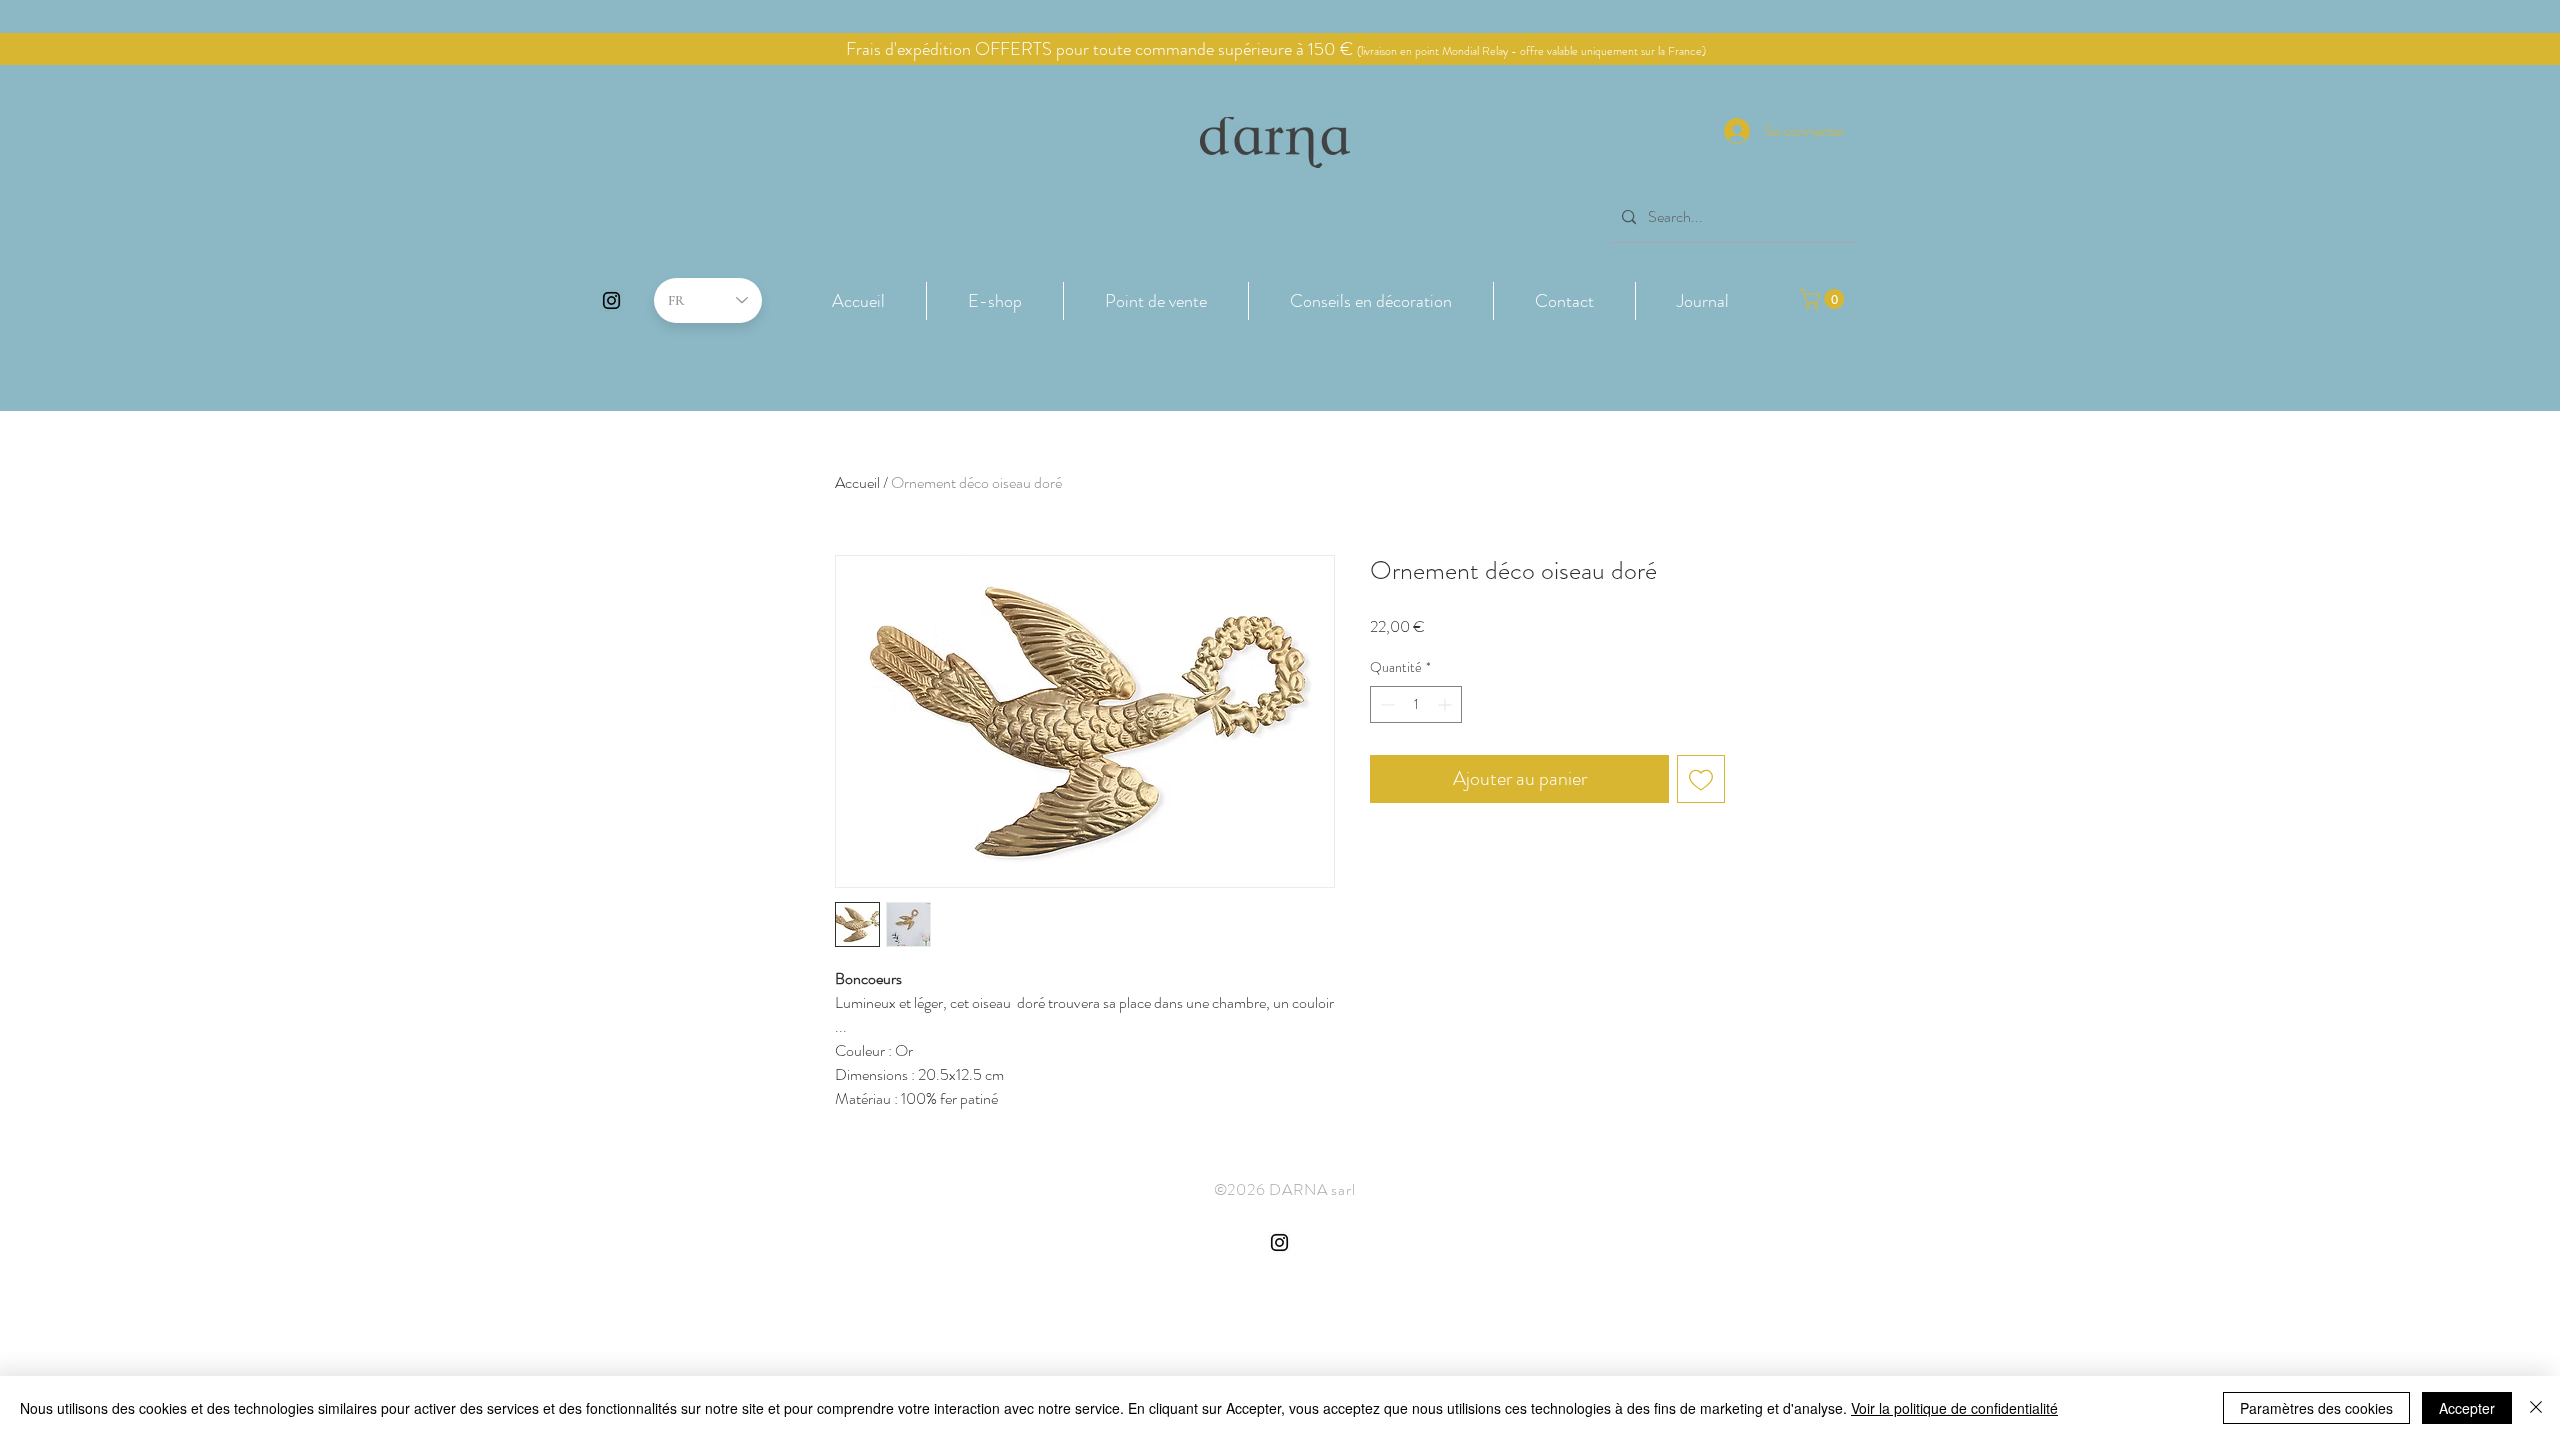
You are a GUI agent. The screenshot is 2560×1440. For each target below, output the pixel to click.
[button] (995, 301)
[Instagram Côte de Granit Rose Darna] (611, 300)
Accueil (857, 482)
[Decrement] (1385, 704)
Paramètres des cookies (2316, 1408)
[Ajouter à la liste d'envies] (1701, 779)
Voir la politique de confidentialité (1954, 1408)
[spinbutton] (1416, 704)
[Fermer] (2536, 1408)
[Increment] (1446, 704)
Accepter (2467, 1408)
